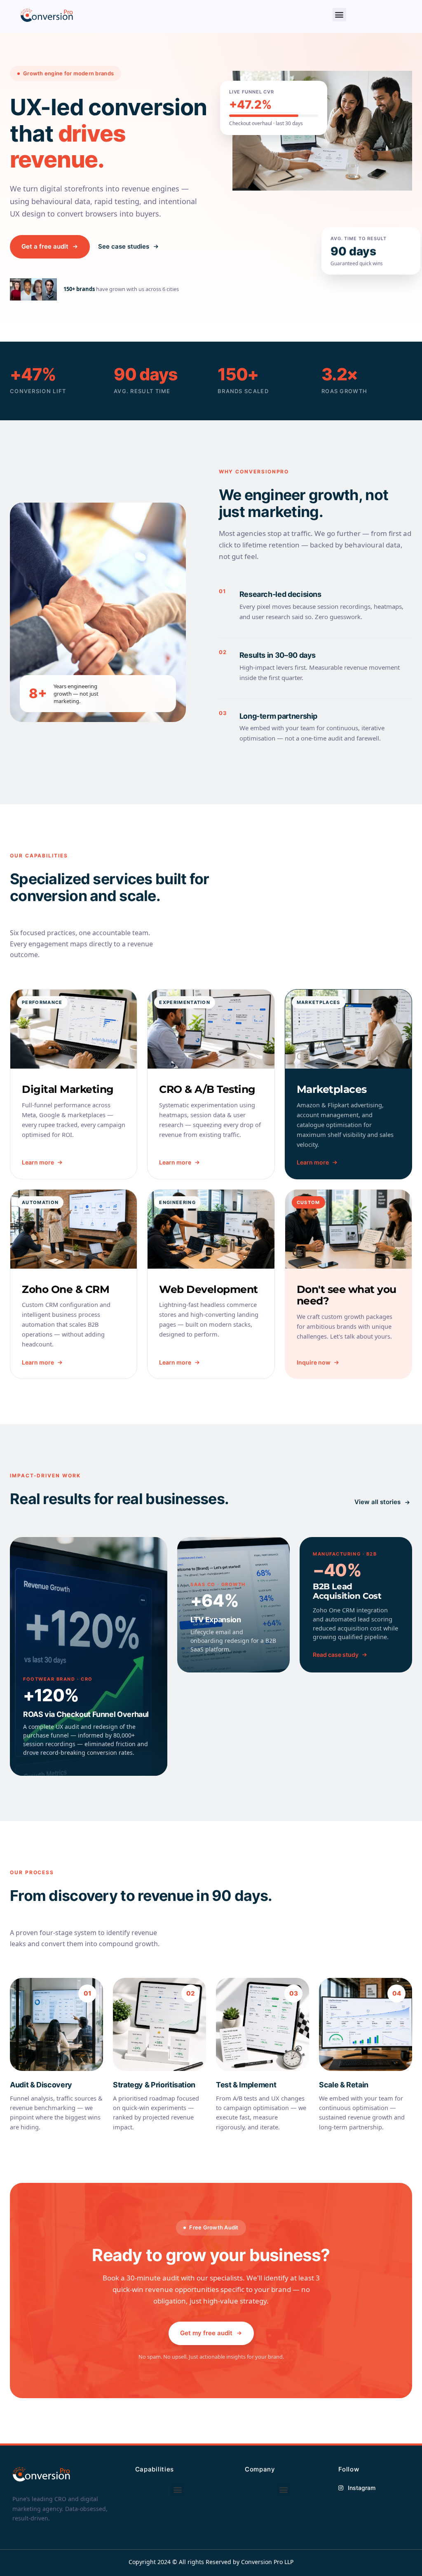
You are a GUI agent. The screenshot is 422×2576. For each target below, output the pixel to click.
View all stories (377, 1502)
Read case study (336, 1655)
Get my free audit (206, 2333)
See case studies (124, 246)
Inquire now (314, 1362)
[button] (339, 15)
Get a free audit (45, 246)
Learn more (38, 1162)
